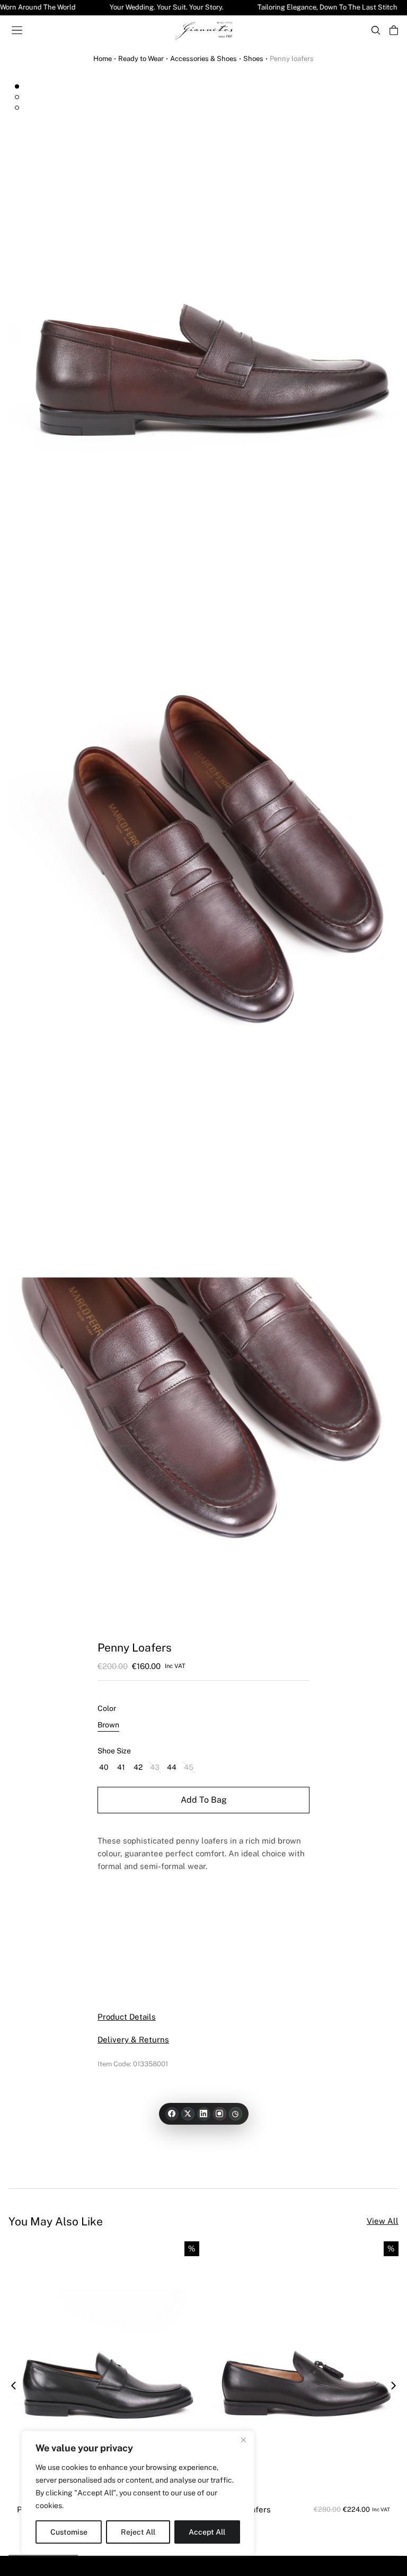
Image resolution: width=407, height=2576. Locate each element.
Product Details (127, 2017)
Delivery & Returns (133, 2040)
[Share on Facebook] (172, 2114)
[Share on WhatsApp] (236, 2114)
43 (155, 1767)
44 (172, 1767)
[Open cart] (394, 30)
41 (121, 1767)
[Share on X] (188, 2114)
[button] (14, 2386)
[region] (138, 2493)
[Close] (243, 2440)
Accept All (207, 2532)
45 (189, 1767)
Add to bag (204, 1800)
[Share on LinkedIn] (204, 2114)
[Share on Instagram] (220, 2114)
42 (138, 1767)
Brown (108, 1725)
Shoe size (114, 1751)
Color (107, 1708)
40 (104, 1767)
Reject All (138, 2532)
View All (383, 2221)
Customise (69, 2532)
